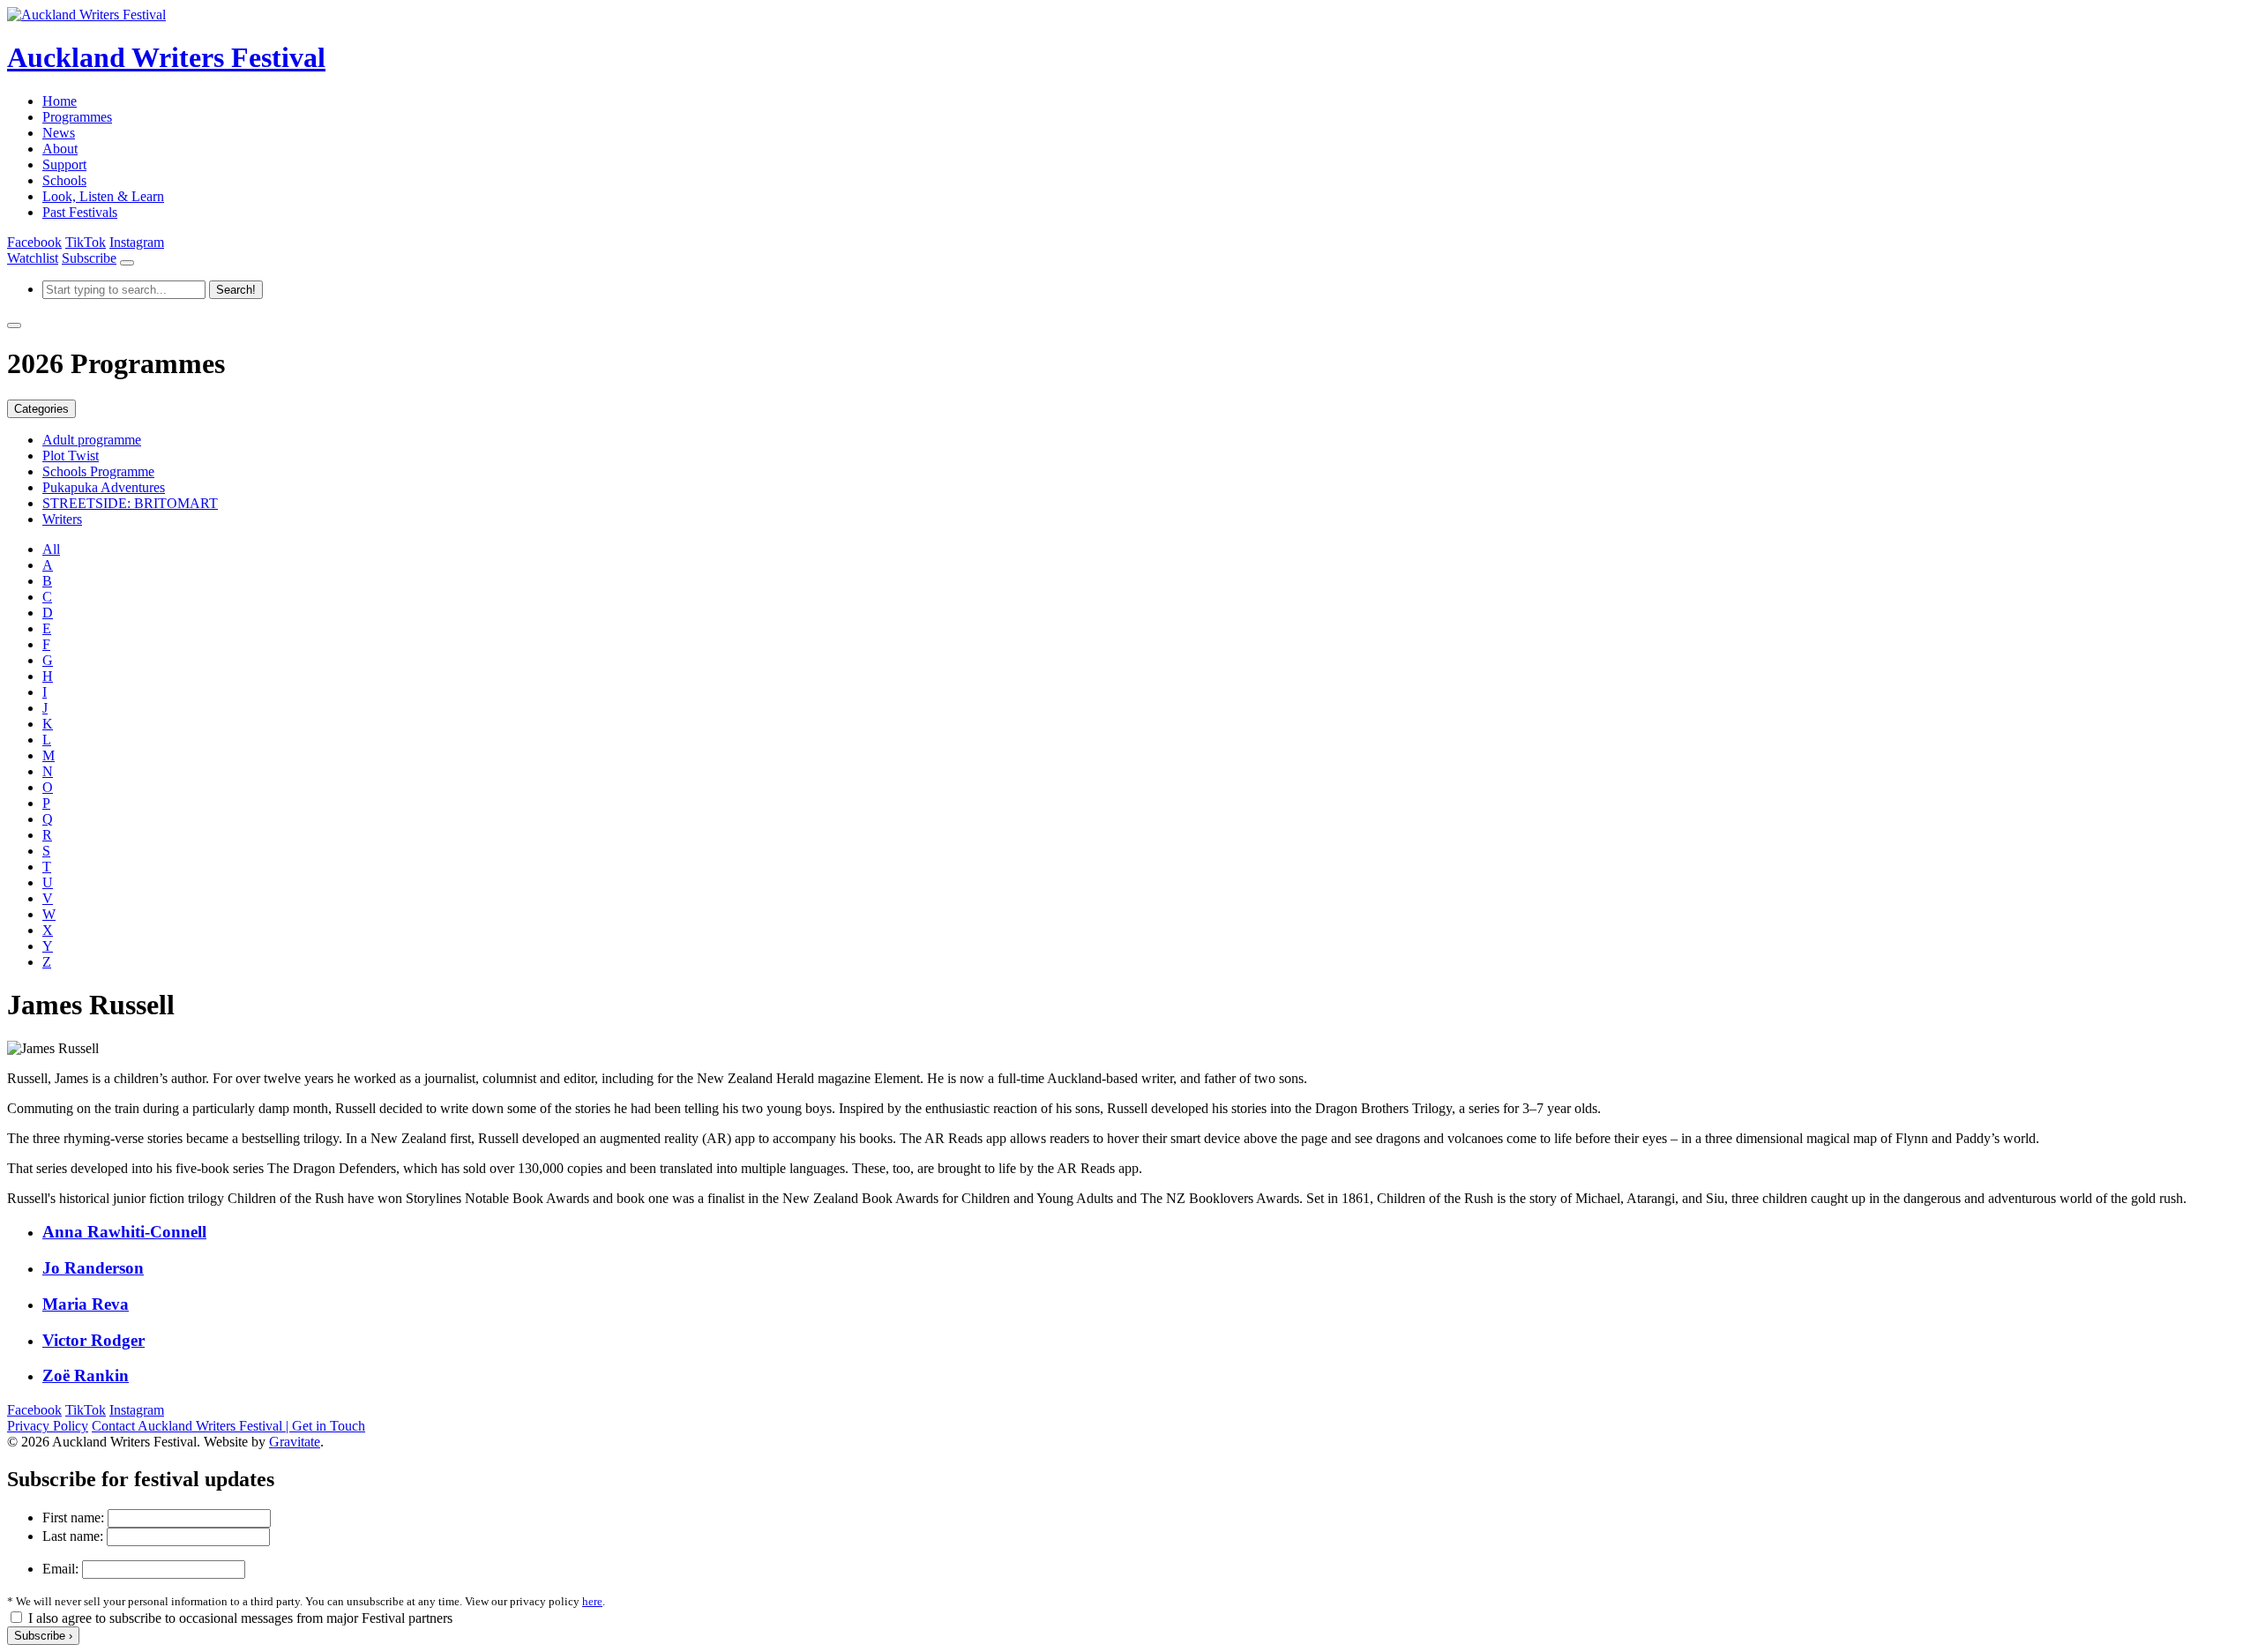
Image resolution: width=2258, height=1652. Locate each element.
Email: (60, 1569)
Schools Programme (98, 471)
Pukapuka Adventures (104, 487)
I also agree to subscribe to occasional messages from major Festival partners (240, 1618)
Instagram (137, 242)
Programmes (77, 117)
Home (60, 101)
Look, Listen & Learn (103, 196)
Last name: (73, 1536)
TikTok (86, 242)
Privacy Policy (48, 1426)
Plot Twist (71, 456)
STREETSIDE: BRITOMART (130, 503)
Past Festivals (80, 212)
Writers (62, 519)
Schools (64, 180)
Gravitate (295, 1442)
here (592, 1601)
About (60, 149)
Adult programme (92, 440)
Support (64, 164)
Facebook (34, 242)
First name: (73, 1517)
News (59, 133)
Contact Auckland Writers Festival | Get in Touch (228, 1426)
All (51, 549)
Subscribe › (43, 1636)
